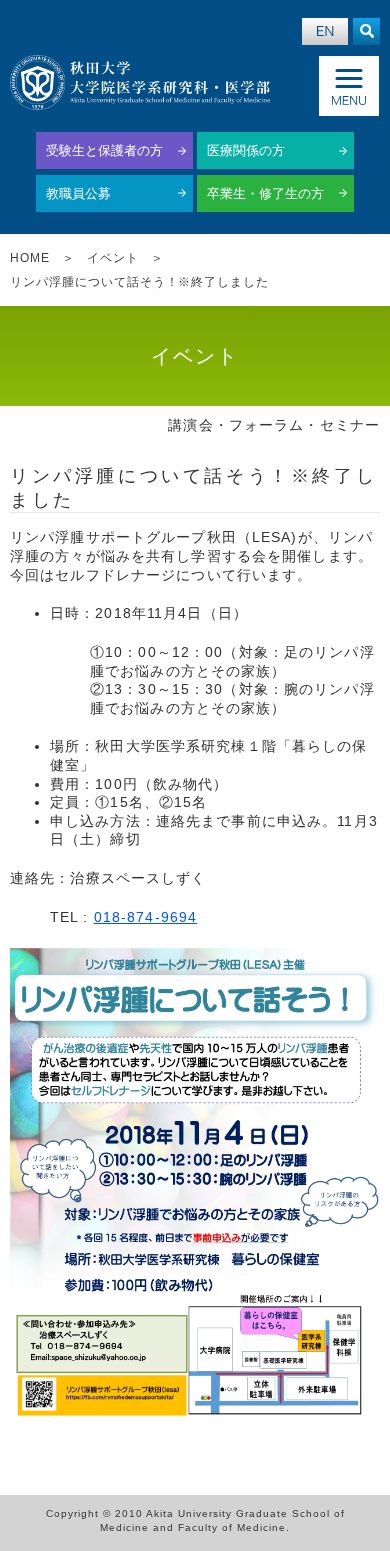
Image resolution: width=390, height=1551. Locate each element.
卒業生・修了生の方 (265, 193)
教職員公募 (78, 193)
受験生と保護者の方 (104, 150)
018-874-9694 (145, 917)
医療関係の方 (246, 150)
